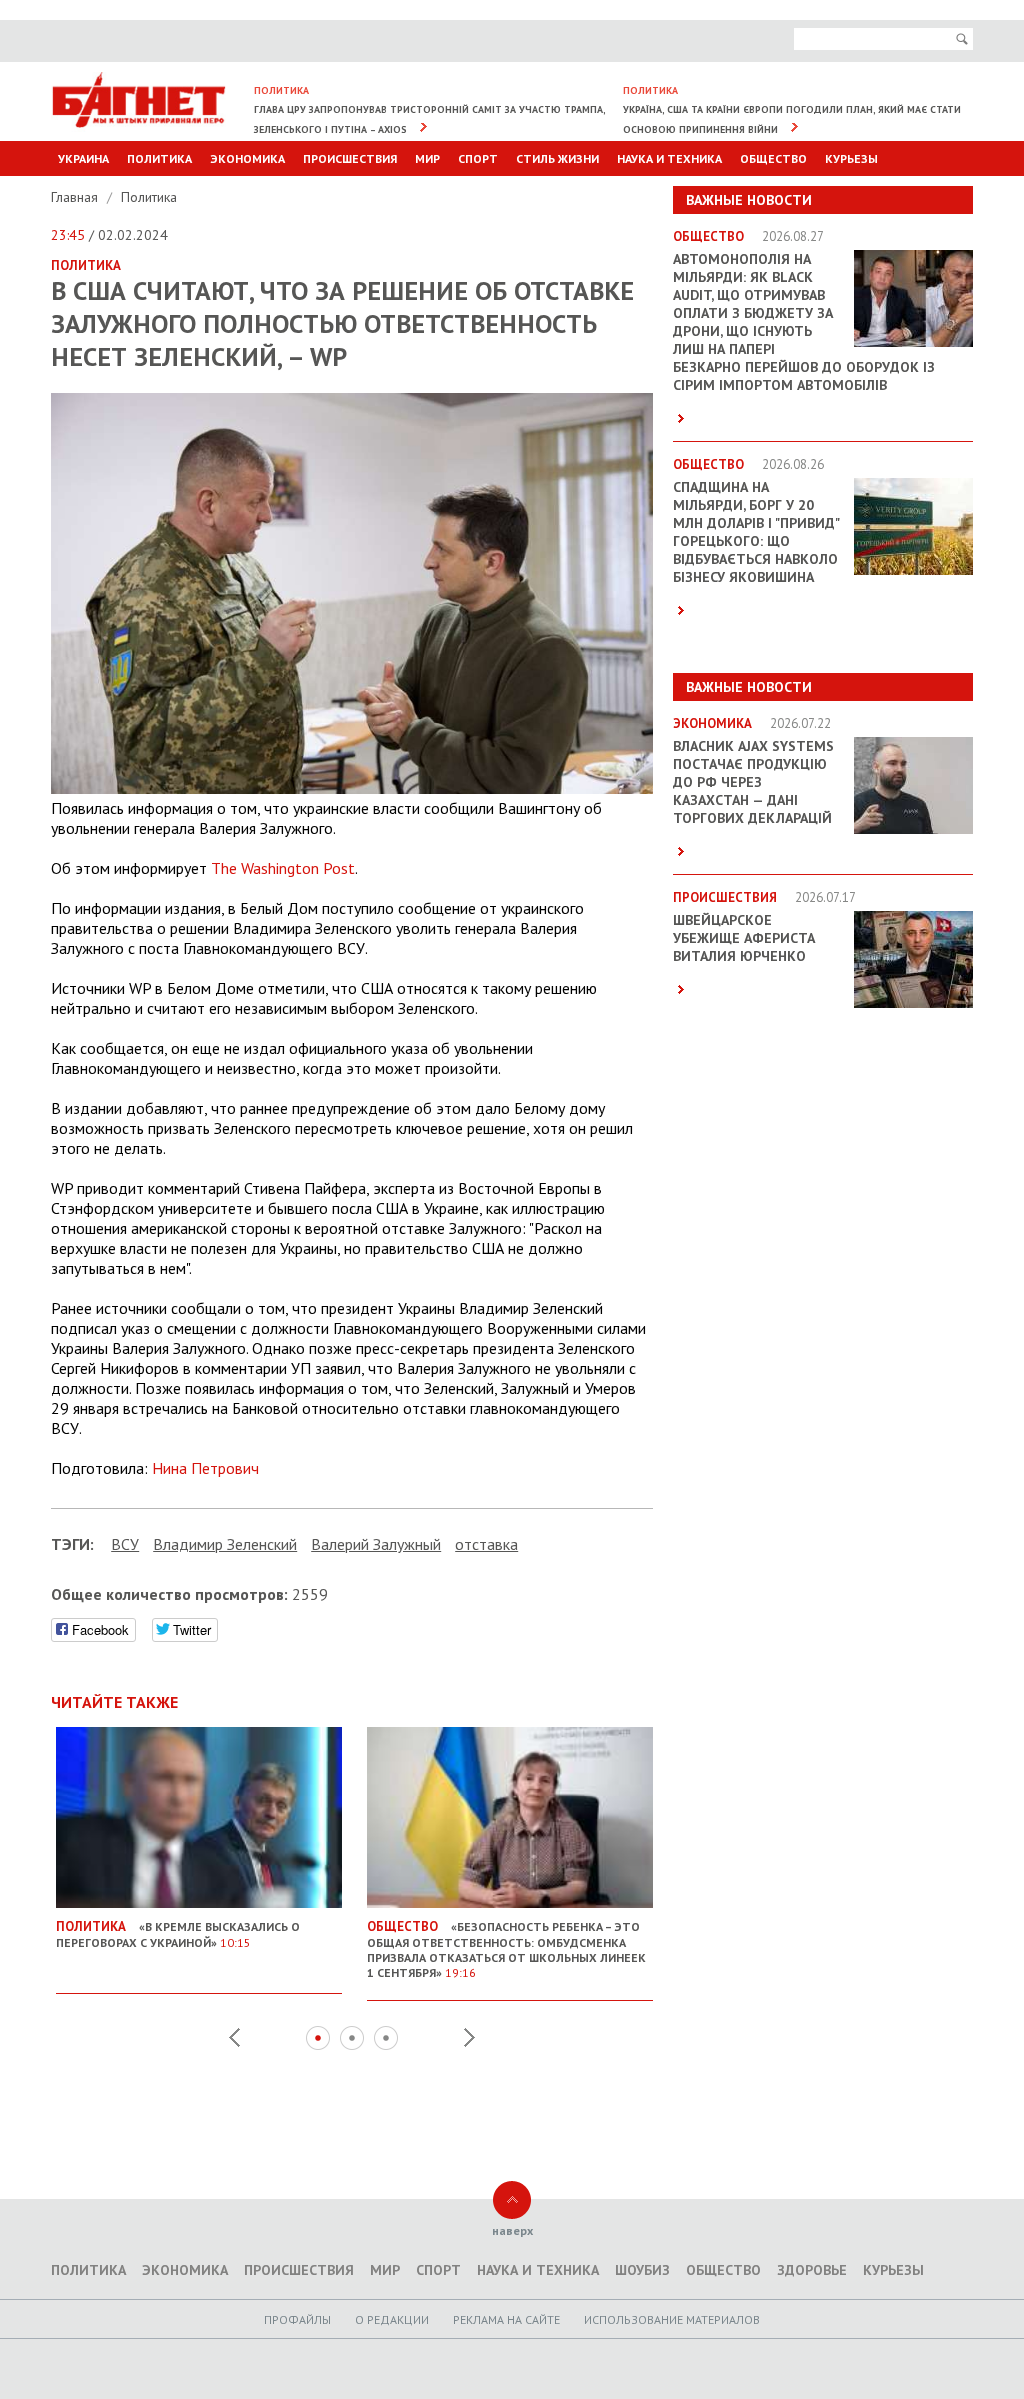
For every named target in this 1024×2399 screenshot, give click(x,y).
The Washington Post (283, 868)
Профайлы (297, 2319)
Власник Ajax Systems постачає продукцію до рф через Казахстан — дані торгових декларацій (753, 782)
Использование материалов (672, 2319)
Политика (159, 158)
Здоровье (812, 2270)
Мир (427, 158)
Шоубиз (642, 2270)
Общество (773, 158)
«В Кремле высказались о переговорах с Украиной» (178, 1934)
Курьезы (851, 158)
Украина (83, 158)
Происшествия (350, 158)
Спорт (478, 158)
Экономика (247, 158)
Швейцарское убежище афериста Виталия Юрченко (744, 938)
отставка (486, 1544)
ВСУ (125, 1544)
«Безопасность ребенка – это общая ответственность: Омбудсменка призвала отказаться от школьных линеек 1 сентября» (506, 1949)
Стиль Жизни (557, 158)
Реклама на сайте (506, 2319)
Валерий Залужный (376, 1544)
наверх (512, 2230)
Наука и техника (669, 158)
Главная (76, 197)
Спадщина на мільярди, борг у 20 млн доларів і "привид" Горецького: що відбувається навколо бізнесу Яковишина (756, 532)
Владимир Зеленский (225, 1544)
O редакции (392, 2319)
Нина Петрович (205, 1468)
